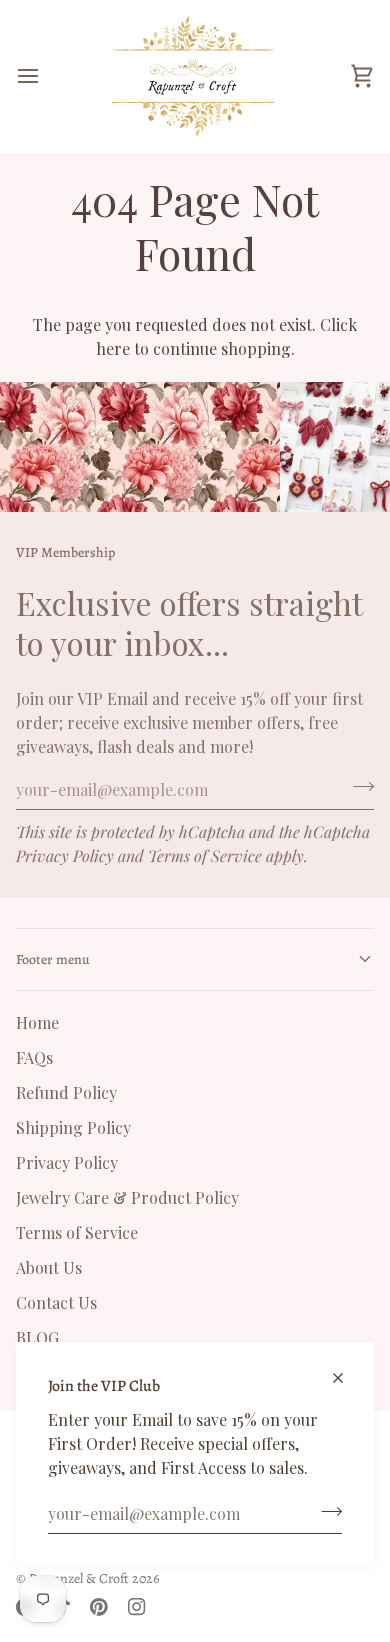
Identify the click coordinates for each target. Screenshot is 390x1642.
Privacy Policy (65, 855)
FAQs (34, 1057)
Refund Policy (66, 1092)
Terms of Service (205, 855)
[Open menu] (46, 76)
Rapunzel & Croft (79, 1578)
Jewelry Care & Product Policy (127, 1197)
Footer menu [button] (53, 959)
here (113, 348)
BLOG (37, 1337)
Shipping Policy (73, 1127)
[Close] (346, 1369)
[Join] (325, 1511)
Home (37, 1022)
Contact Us (56, 1302)
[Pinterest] (99, 1607)
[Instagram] (137, 1607)
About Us (49, 1267)
